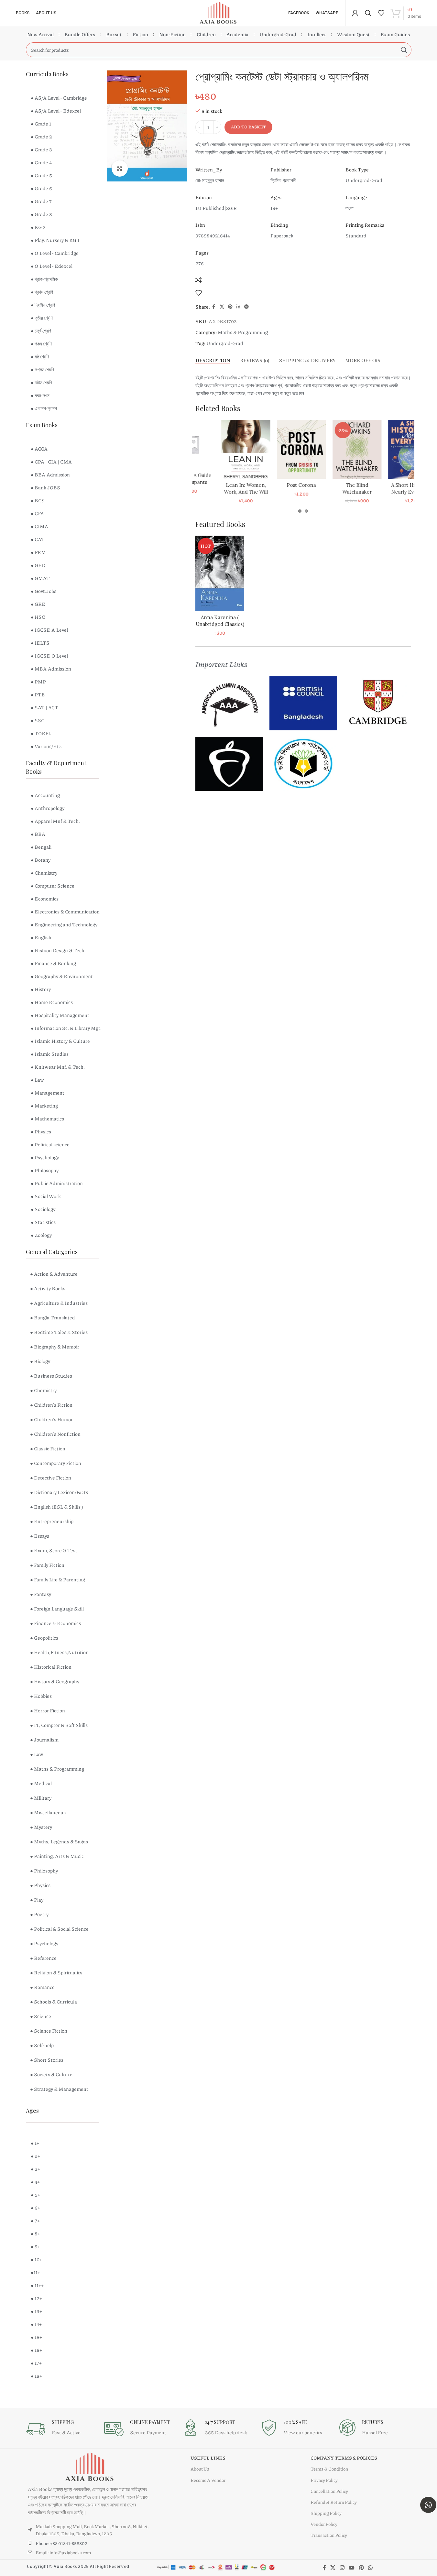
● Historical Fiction (51, 1667)
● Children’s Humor (51, 1419)
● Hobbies (41, 1696)
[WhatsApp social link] (371, 2568)
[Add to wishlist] (199, 293)
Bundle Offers (80, 34)
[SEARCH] (404, 50)
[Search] (368, 13)
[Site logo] (218, 12)
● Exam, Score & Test (54, 1550)
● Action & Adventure (54, 1274)
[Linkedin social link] (238, 307)
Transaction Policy (329, 2535)
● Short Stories (47, 2060)
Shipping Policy (326, 2513)
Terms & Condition (329, 2469)
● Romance (42, 1987)
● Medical (41, 1783)
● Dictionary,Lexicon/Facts (59, 1492)
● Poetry (39, 1914)
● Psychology (44, 1943)
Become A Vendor (208, 2480)
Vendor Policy (324, 2524)
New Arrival (40, 34)
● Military (41, 1798)
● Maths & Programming (57, 1769)
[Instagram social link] (342, 2568)
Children (206, 34)
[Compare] (199, 280)
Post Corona (325, 485)
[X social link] (222, 307)
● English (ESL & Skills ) (57, 1507)
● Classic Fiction (48, 1448)
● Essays (40, 1536)
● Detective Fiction (51, 1478)
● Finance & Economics (55, 1623)
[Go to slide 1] (300, 511)
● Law (37, 1754)
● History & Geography (55, 1681)
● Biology (40, 1361)
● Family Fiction (47, 1565)
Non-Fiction (172, 34)
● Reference (43, 1958)
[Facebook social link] (214, 307)
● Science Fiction (49, 2031)
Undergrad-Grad (278, 34)
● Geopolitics (44, 1638)
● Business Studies (51, 1376)
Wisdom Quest (353, 34)
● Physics (40, 1885)
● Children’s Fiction (51, 1405)
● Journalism (44, 1740)
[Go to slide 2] (306, 511)
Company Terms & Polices (344, 2458)
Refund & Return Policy (334, 2502)
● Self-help (42, 2045)
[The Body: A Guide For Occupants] (213, 444)
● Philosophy (44, 1871)
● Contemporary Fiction (56, 1463)
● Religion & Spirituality (56, 1972)
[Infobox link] (62, 2429)
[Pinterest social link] (230, 307)
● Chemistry (43, 1390)
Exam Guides (395, 34)
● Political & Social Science (59, 1929)
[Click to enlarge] (120, 169)
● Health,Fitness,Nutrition (59, 1652)
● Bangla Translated (53, 1317)
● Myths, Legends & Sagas (59, 1841)
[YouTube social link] (351, 2568)
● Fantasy (41, 1594)
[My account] (355, 13)
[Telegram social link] (246, 307)
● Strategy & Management (59, 2089)
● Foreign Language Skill (57, 1609)
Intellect (317, 34)
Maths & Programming (243, 332)
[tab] (213, 360)
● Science (41, 2016)
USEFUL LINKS (208, 2458)
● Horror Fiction (48, 1710)
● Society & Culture (51, 2074)
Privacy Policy (324, 2480)
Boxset (114, 34)
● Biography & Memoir (55, 1347)
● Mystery (41, 1827)
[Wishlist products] (381, 13)
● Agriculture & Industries (59, 1303)
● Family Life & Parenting (58, 1579)
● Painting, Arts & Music (57, 1856)
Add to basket (248, 127)
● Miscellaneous (48, 1812)
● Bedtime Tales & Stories (59, 1332)
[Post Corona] (325, 449)
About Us (200, 2469)
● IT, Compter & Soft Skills (59, 1725)
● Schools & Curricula (54, 2002)
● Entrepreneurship (52, 1521)
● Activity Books (48, 1288)
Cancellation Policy (329, 2491)
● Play (37, 1900)
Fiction (140, 34)
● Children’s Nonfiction (55, 1434)
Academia (237, 34)
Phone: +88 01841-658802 (61, 2543)
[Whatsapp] (428, 2505)
